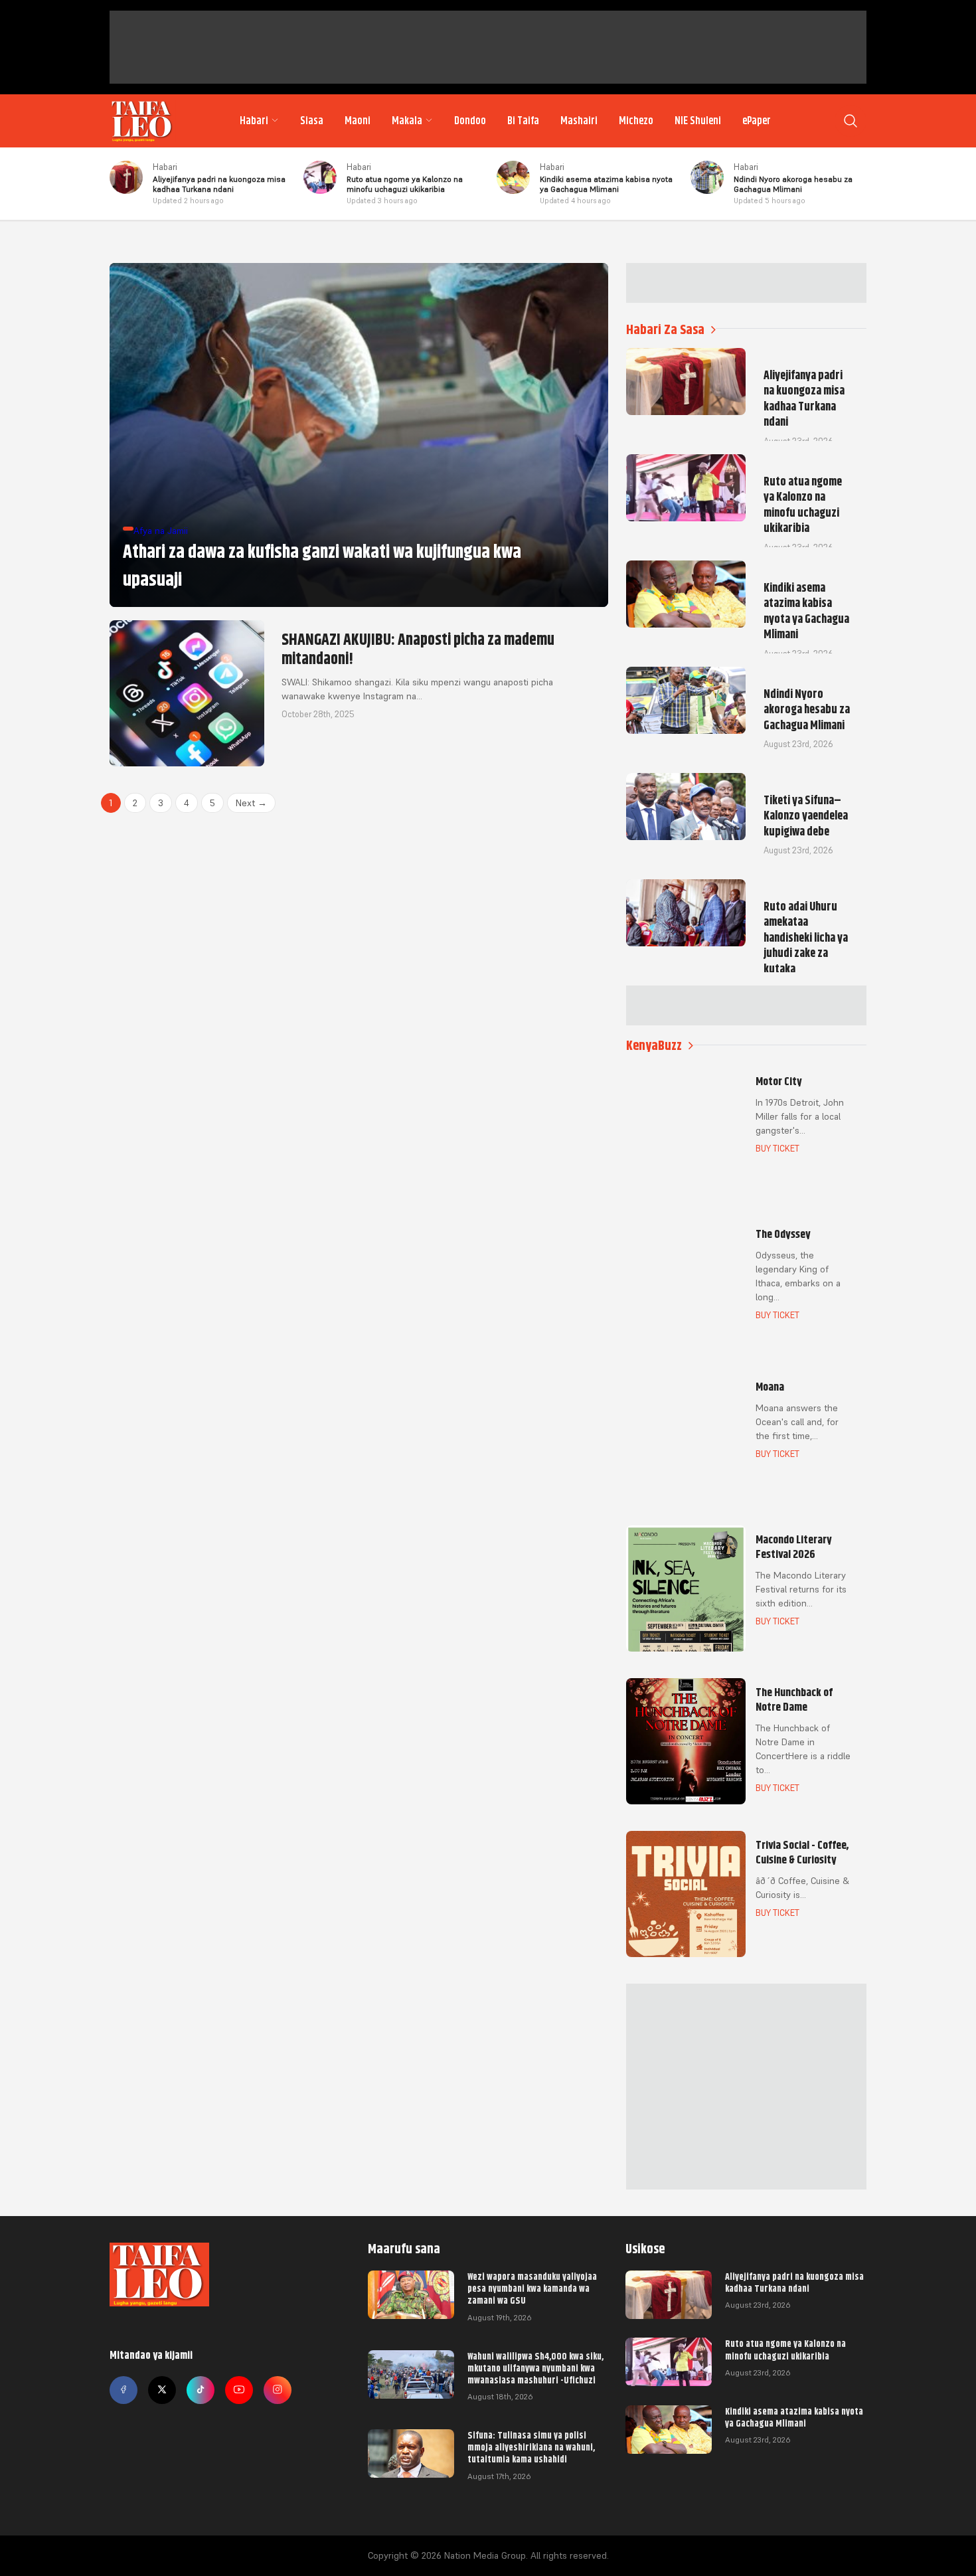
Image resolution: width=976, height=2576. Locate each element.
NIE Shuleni (698, 121)
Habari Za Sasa (665, 330)
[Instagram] (278, 2390)
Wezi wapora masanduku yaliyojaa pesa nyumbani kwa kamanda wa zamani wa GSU (532, 2288)
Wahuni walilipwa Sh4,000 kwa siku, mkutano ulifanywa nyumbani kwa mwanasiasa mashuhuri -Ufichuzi (535, 2368)
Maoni (358, 121)
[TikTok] (201, 2390)
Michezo (636, 121)
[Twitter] (162, 2390)
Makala (407, 121)
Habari (254, 121)
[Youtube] (239, 2390)
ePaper (757, 121)
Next (251, 803)
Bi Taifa (523, 121)
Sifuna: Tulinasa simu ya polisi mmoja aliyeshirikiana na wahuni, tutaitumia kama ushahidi (531, 2447)
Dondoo (470, 121)
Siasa (312, 121)
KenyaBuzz (654, 1046)
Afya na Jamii (161, 531)
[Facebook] (123, 2390)
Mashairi (579, 121)
